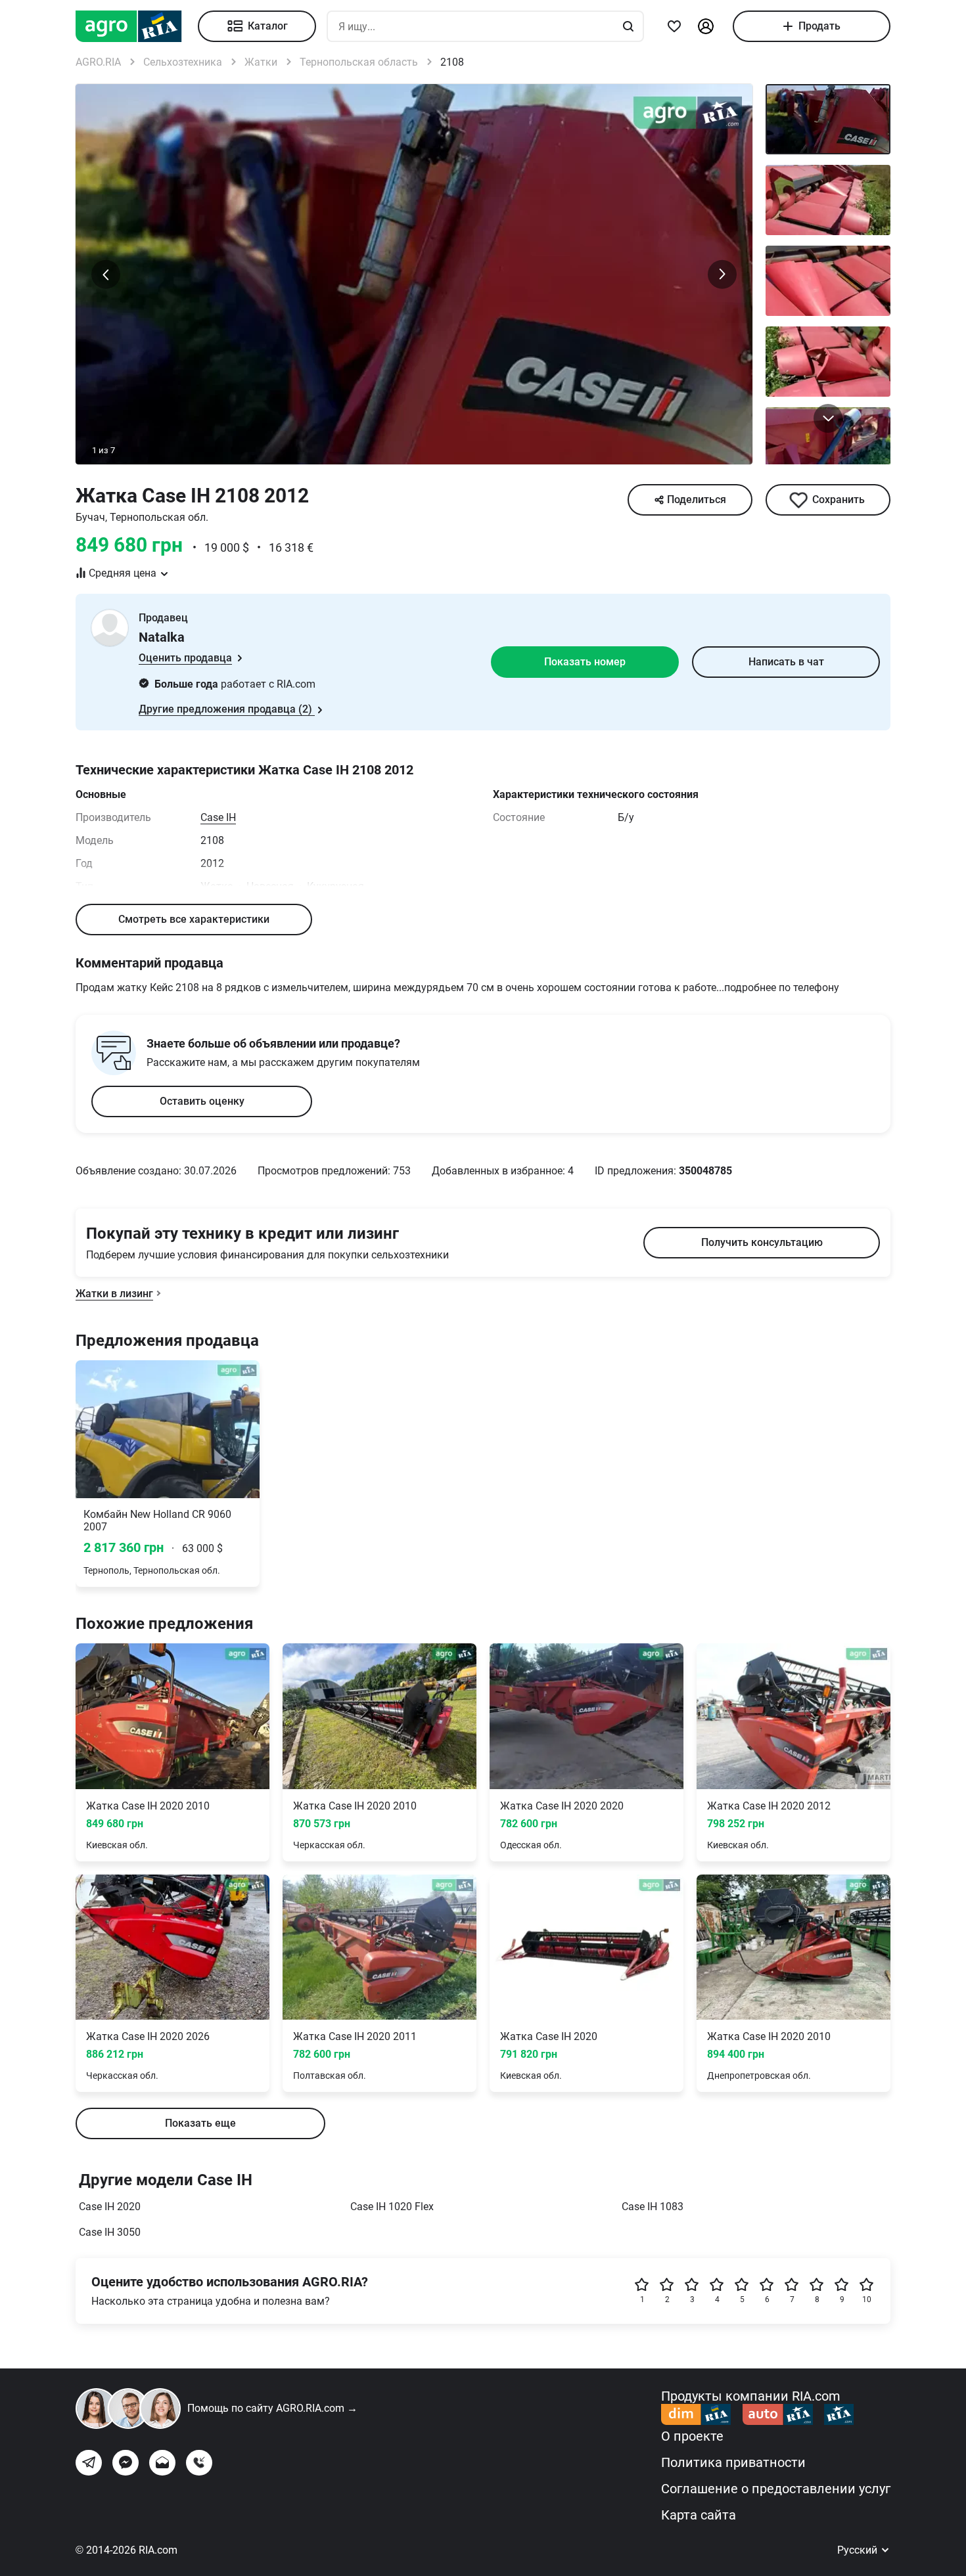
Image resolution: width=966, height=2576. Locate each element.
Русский (859, 2550)
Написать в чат (786, 662)
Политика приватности (733, 2462)
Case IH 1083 (653, 2207)
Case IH (218, 817)
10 (867, 2299)
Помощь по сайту (272, 2408)
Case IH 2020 (110, 2207)
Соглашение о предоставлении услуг (776, 2489)
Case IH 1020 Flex (392, 2207)
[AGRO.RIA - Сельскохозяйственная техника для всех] (137, 26)
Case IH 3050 (110, 2232)
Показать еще (200, 2123)
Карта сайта (699, 2515)
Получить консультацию (762, 1242)
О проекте (692, 2436)
